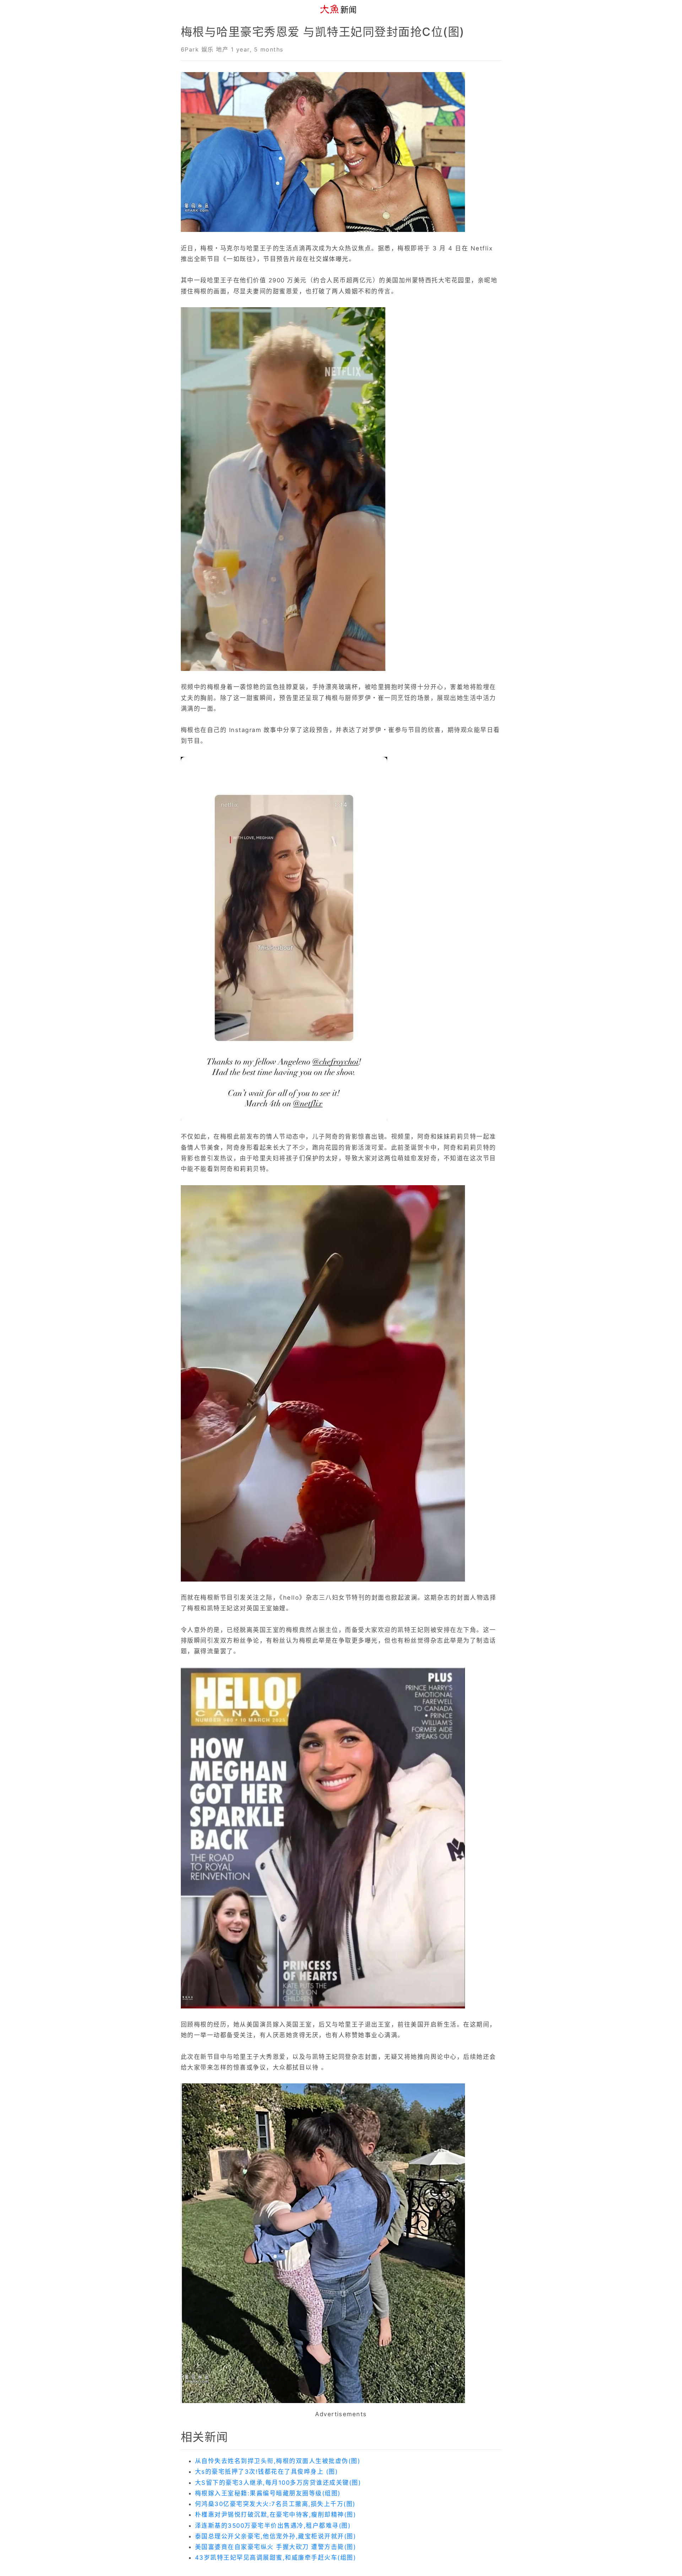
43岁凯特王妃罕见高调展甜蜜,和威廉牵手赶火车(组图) (275, 2558)
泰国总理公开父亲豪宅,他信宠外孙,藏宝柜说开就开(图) (275, 2536)
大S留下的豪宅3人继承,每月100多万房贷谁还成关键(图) (278, 2483)
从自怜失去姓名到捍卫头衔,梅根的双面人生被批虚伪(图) (278, 2461)
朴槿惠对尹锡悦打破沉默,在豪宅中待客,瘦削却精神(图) (275, 2515)
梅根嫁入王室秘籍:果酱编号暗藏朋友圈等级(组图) (268, 2493)
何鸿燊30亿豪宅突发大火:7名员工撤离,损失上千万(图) (275, 2504)
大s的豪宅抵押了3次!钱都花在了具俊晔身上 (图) (266, 2472)
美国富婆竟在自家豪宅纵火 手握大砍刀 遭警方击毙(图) (275, 2547)
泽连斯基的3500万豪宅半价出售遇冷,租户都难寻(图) (273, 2526)
